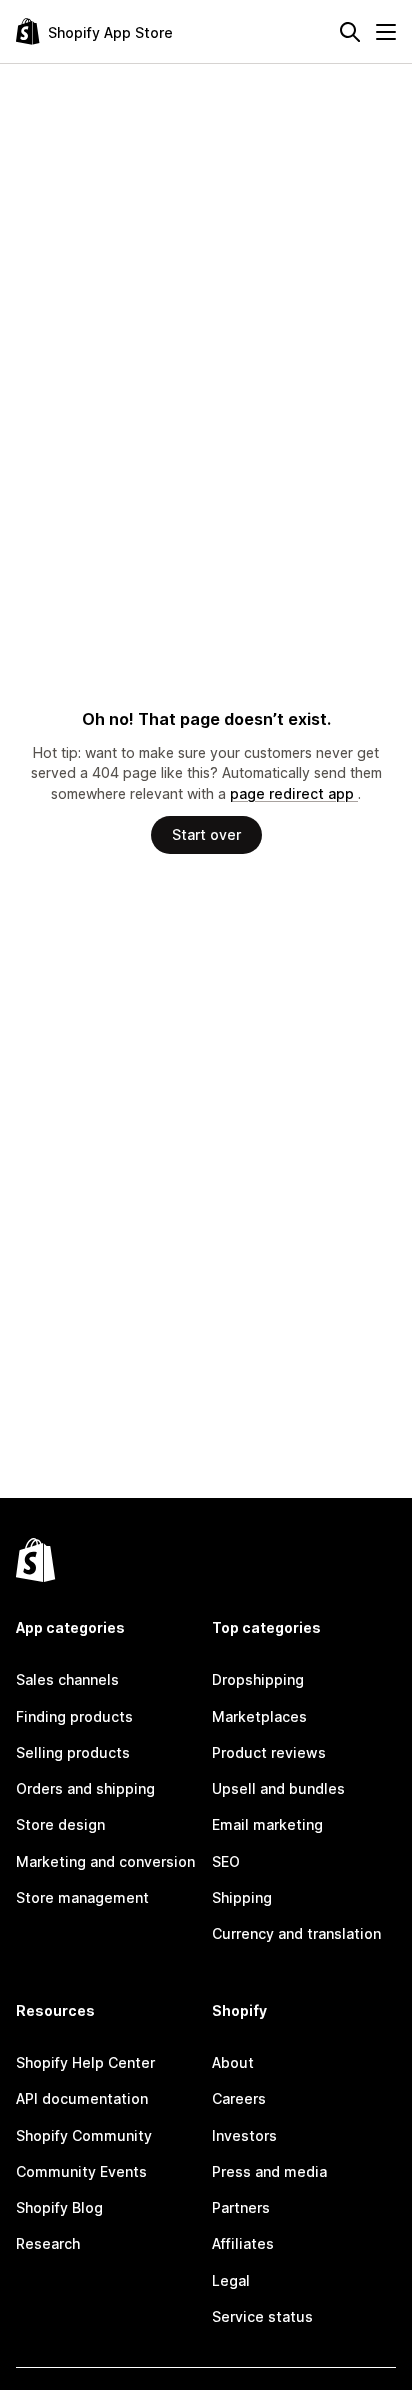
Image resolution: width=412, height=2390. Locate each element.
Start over (206, 834)
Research (48, 2243)
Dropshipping (258, 1679)
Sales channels (67, 1679)
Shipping (242, 1897)
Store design (60, 1824)
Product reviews (269, 1752)
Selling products (73, 1752)
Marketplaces (259, 1716)
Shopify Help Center (85, 2062)
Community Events (81, 2171)
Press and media (269, 2171)
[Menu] (386, 32)
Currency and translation (296, 1933)
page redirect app (294, 793)
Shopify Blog (59, 2207)
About (233, 2062)
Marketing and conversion (105, 1861)
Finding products (74, 1716)
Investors (244, 2135)
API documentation (82, 2098)
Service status (262, 2316)
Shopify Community (84, 2135)
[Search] (350, 32)
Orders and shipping (85, 1788)
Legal (231, 2280)
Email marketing (267, 1824)
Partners (241, 2207)
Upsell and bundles (278, 1788)
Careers (239, 2098)
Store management (82, 1897)
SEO (226, 1861)
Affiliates (243, 2243)
